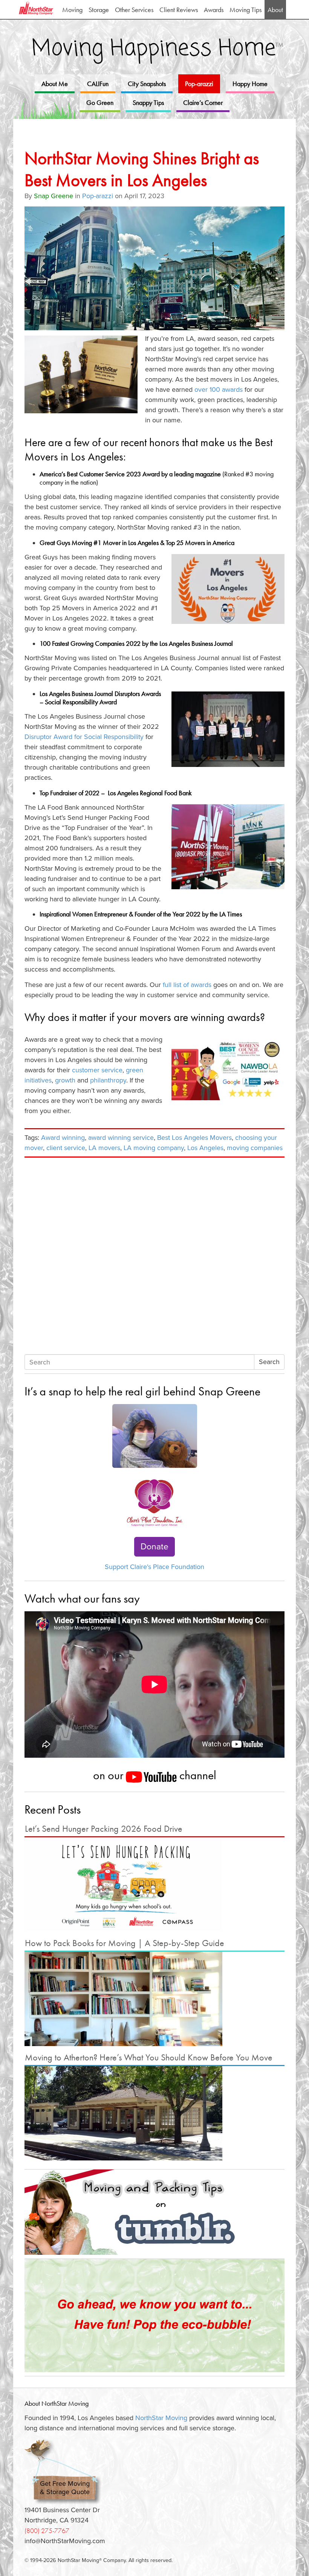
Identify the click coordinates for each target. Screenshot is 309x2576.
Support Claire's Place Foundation (154, 1567)
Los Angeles (205, 1148)
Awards (214, 10)
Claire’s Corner (203, 102)
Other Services (134, 10)
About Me (55, 84)
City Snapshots (147, 84)
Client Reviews (179, 10)
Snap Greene (54, 196)
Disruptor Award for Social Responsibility (84, 737)
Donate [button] (154, 1547)
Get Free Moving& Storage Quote (65, 2488)
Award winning (63, 1138)
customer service (97, 1070)
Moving (72, 10)
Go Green (100, 102)
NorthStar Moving (161, 2418)
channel (197, 1775)
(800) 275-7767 (47, 2531)
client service (66, 1148)
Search (269, 1362)
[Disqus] (154, 1257)
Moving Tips (246, 10)
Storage (99, 10)
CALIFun (98, 84)
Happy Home (250, 84)
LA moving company (154, 1148)
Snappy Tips (148, 102)
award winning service (121, 1138)
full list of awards (187, 985)
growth (65, 1080)
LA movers (104, 1148)
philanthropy (108, 1080)
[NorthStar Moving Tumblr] (154, 2212)
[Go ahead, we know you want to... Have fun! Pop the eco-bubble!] (154, 2316)
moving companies (255, 1148)
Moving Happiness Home (158, 49)
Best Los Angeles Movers (194, 1138)
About (275, 10)
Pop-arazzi (199, 84)
